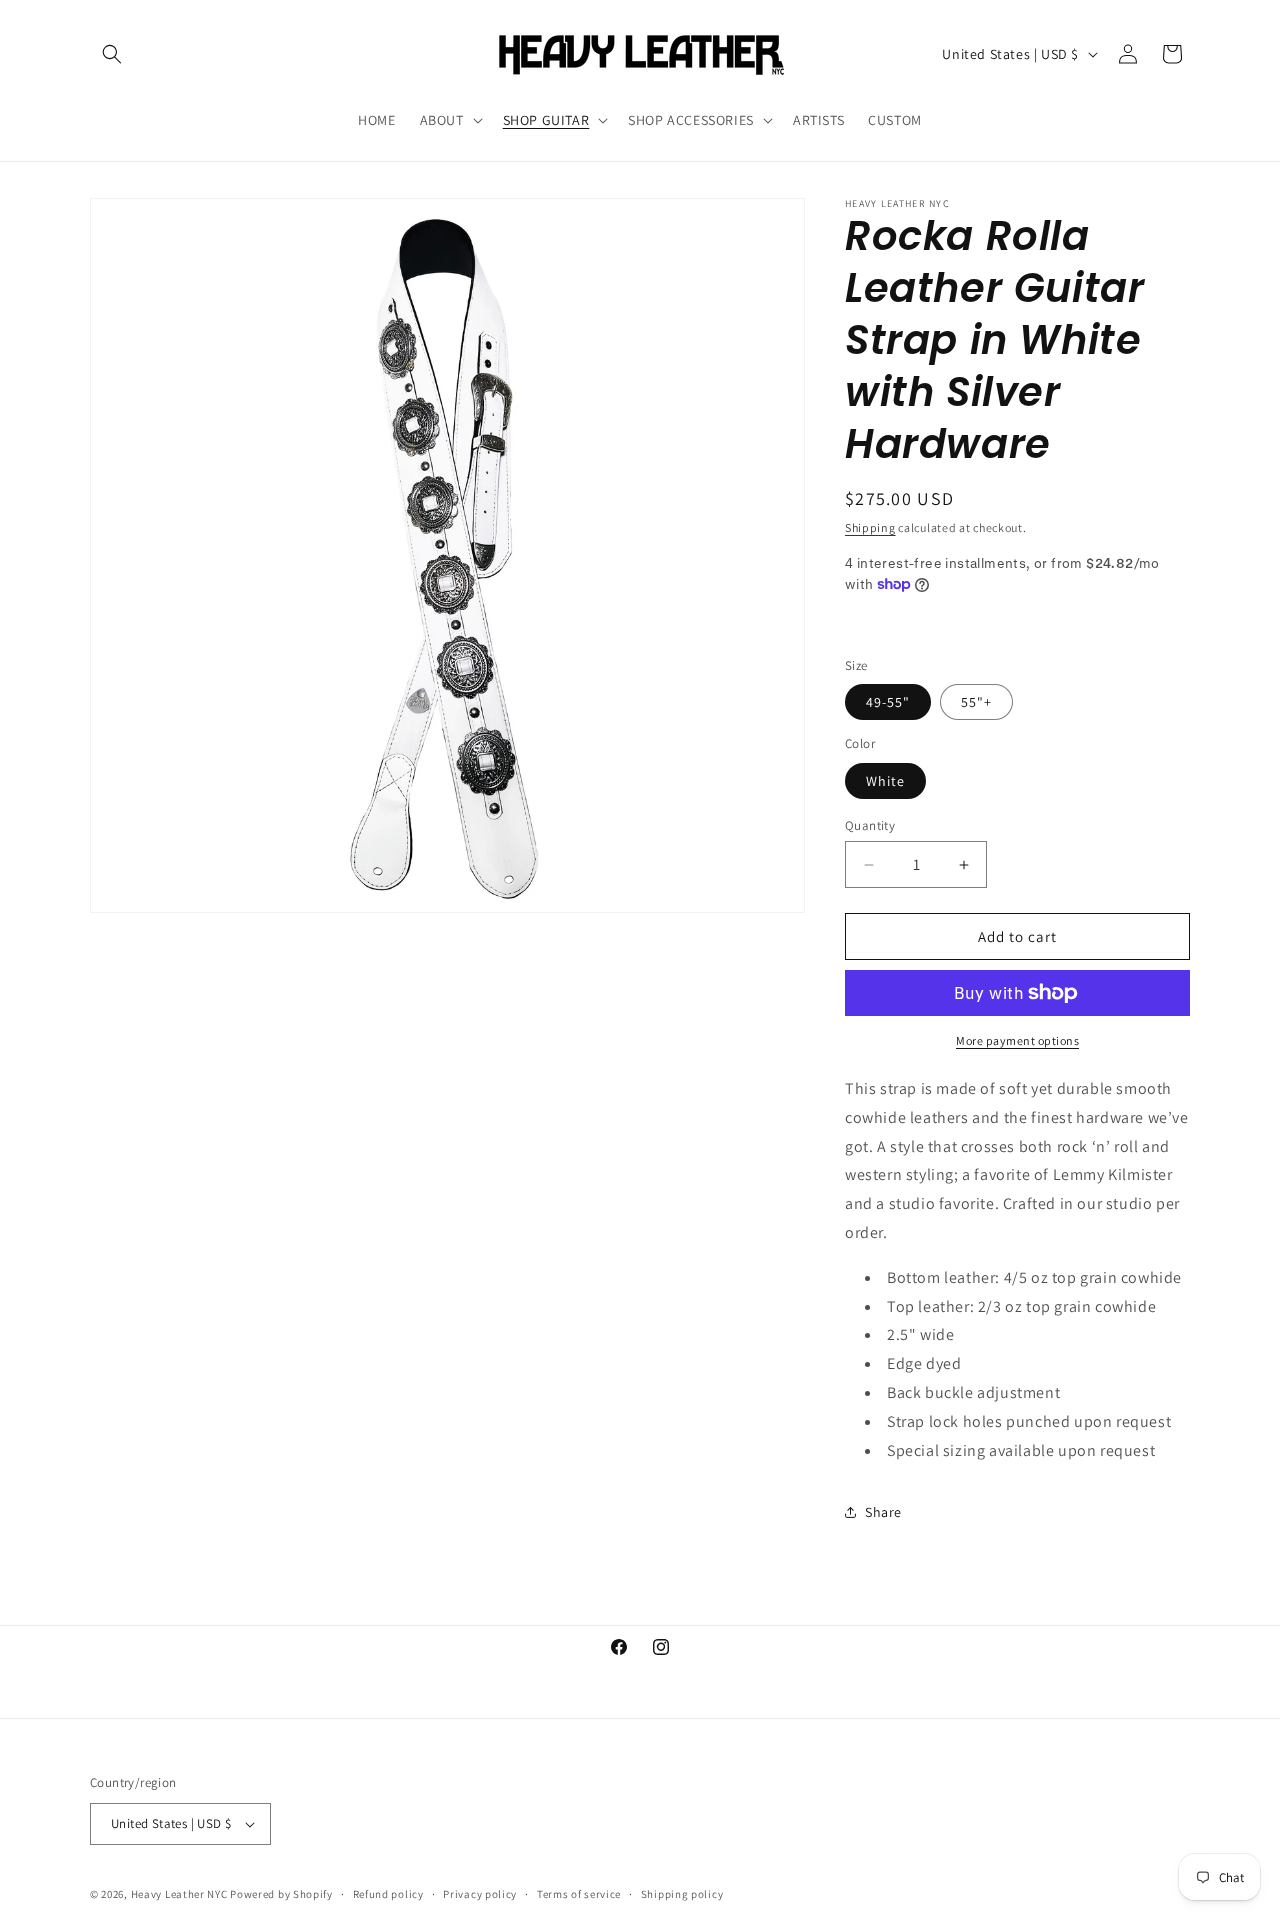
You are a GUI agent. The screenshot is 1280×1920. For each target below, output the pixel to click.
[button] (112, 54)
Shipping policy (682, 1894)
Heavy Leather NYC (179, 1894)
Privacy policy (480, 1894)
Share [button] (883, 1512)
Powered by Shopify (281, 1894)
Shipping (870, 527)
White (885, 781)
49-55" (888, 702)
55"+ (976, 702)
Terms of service (579, 1894)
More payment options (1017, 1040)
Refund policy (388, 1894)
